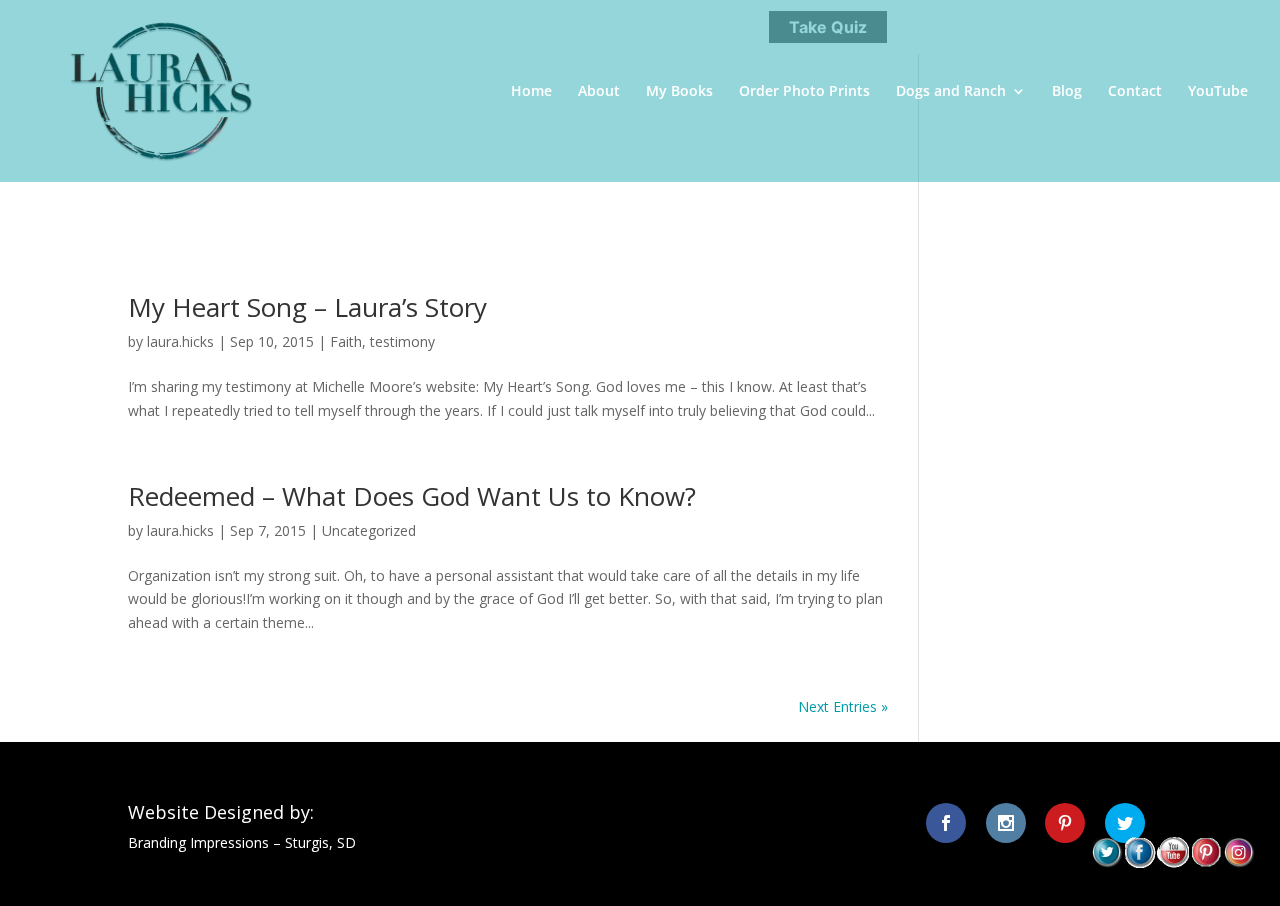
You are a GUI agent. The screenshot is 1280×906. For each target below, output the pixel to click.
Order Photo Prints (804, 92)
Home (531, 92)
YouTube (1218, 92)
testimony (402, 341)
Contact (1135, 92)
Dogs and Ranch (951, 92)
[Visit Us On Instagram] (1238, 862)
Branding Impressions (198, 842)
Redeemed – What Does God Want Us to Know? (412, 496)
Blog (1067, 92)
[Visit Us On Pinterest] (1205, 862)
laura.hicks (180, 341)
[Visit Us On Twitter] (1106, 862)
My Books (679, 92)
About (599, 92)
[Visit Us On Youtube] (1172, 862)
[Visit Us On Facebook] (1139, 862)
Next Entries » (843, 706)
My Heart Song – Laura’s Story (307, 307)
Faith (346, 341)
